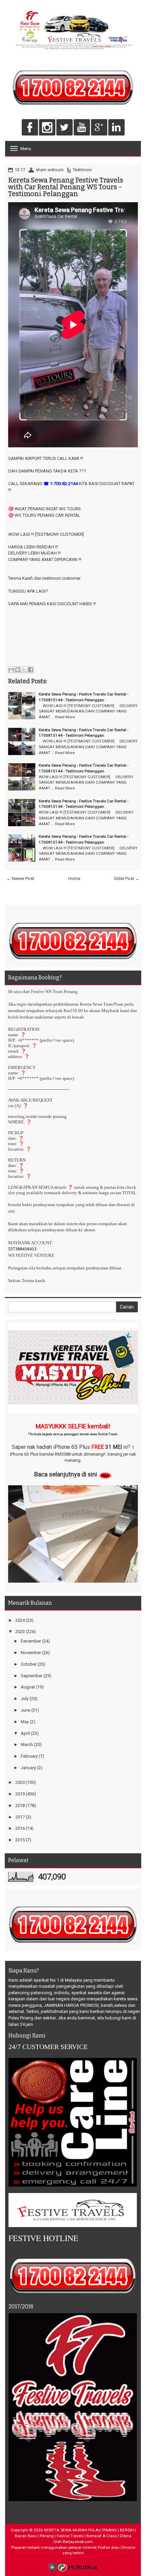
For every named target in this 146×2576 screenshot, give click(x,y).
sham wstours (50, 170)
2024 (20, 1620)
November (31, 1653)
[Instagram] (47, 128)
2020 (20, 1782)
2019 (20, 1794)
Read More (65, 717)
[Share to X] (24, 670)
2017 (20, 1817)
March (27, 1745)
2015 (20, 1840)
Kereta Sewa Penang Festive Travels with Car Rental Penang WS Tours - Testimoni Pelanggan (66, 187)
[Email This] (11, 670)
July (25, 1699)
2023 (20, 1631)
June (25, 1710)
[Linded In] (116, 128)
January (28, 1768)
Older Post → (127, 878)
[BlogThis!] (18, 670)
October (29, 1664)
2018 (20, 1805)
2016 (20, 1828)
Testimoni (82, 170)
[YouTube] (82, 128)
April (25, 1733)
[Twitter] (65, 128)
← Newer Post (20, 878)
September (32, 1676)
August (28, 1687)
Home (74, 878)
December (31, 1641)
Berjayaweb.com (78, 2542)
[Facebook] (30, 128)
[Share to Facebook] (31, 670)
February (29, 1756)
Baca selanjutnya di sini (66, 1474)
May (25, 1722)
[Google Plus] (99, 128)
